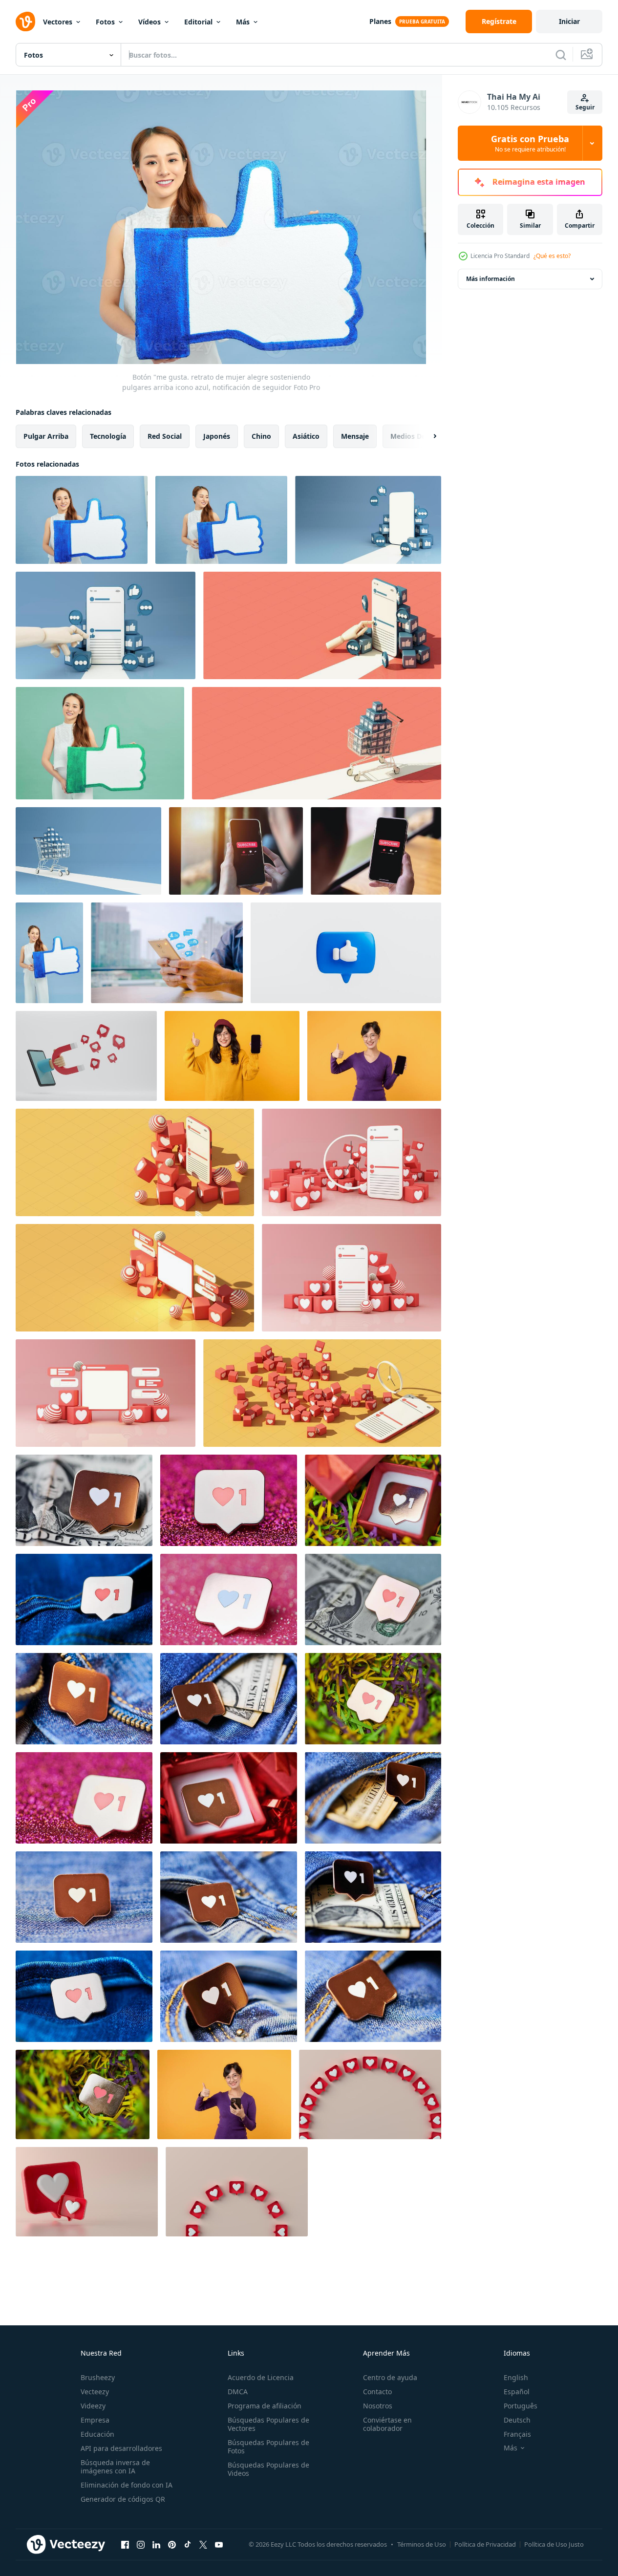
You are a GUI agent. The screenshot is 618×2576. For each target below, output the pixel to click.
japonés (217, 436)
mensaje (355, 436)
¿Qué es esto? (552, 256)
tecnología (108, 436)
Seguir (585, 107)
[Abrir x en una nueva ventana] (203, 2544)
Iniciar (569, 21)
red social (165, 436)
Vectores (58, 22)
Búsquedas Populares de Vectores (268, 2424)
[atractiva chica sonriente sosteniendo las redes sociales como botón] (49, 953)
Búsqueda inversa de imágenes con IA (115, 2467)
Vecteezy (95, 2392)
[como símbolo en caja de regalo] (373, 1500)
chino (261, 436)
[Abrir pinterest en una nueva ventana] (172, 2544)
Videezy (93, 2406)
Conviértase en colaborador (387, 2424)
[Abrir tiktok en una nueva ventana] (188, 2544)
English (516, 2377)
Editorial (198, 22)
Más (243, 22)
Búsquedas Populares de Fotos (268, 2447)
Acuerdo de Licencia (261, 2377)
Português (521, 2406)
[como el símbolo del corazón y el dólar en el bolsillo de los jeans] (229, 1699)
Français (517, 2434)
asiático (306, 436)
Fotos (105, 22)
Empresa (95, 2420)
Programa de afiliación (265, 2406)
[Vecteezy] (25, 21)
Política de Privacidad (485, 2544)
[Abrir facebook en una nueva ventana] (125, 2544)
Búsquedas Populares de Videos (268, 2469)
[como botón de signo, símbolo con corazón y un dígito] (83, 2094)
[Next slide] (426, 436)
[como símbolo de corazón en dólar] (84, 1500)
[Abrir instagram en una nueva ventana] (141, 2544)
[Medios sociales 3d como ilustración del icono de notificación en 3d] (370, 2094)
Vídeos (149, 22)
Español (517, 2392)
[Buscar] (561, 55)
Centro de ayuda (390, 2377)
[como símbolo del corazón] (229, 1500)
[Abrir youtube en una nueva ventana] (219, 2544)
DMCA (238, 2392)
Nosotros (378, 2406)
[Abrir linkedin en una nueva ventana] (156, 2544)
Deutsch (517, 2420)
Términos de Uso (422, 2544)
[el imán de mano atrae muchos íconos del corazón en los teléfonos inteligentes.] (86, 1056)
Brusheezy (98, 2377)
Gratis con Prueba (530, 143)
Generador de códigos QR (123, 2499)
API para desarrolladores (121, 2448)
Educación (97, 2434)
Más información (490, 279)
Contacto (377, 2392)
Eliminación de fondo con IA (127, 2485)
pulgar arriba (46, 436)
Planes (380, 21)
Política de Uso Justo (554, 2544)
